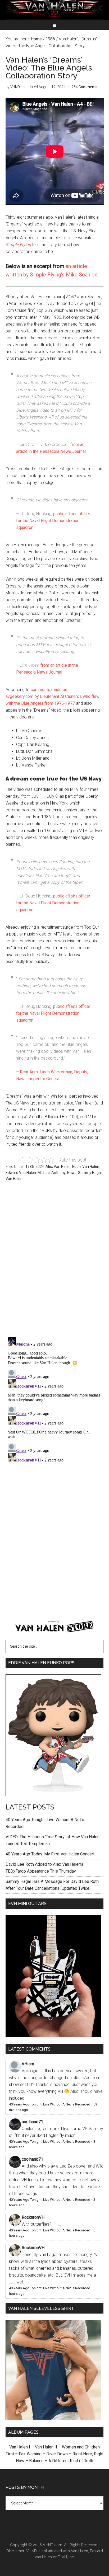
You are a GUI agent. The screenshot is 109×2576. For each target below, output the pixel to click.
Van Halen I (20, 2447)
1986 (30, 1167)
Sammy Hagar (90, 1173)
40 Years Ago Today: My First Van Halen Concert (50, 1854)
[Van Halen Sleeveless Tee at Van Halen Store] (53, 2419)
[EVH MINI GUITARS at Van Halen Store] (53, 2036)
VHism (28, 2064)
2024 (40, 1167)
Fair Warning (30, 2454)
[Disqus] (55, 1401)
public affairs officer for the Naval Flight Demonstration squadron (53, 521)
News (72, 1173)
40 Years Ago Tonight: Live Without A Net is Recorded (50, 2104)
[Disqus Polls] (55, 1262)
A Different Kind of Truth (71, 2461)
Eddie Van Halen (86, 1167)
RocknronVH (33, 2217)
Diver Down (57, 2454)
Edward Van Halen (21, 1173)
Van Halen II (46, 2447)
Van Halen (14, 1179)
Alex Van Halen (58, 1167)
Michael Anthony (52, 1173)
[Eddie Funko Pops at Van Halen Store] (53, 1795)
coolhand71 (32, 2122)
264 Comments (84, 87)
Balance (36, 2461)
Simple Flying (18, 245)
